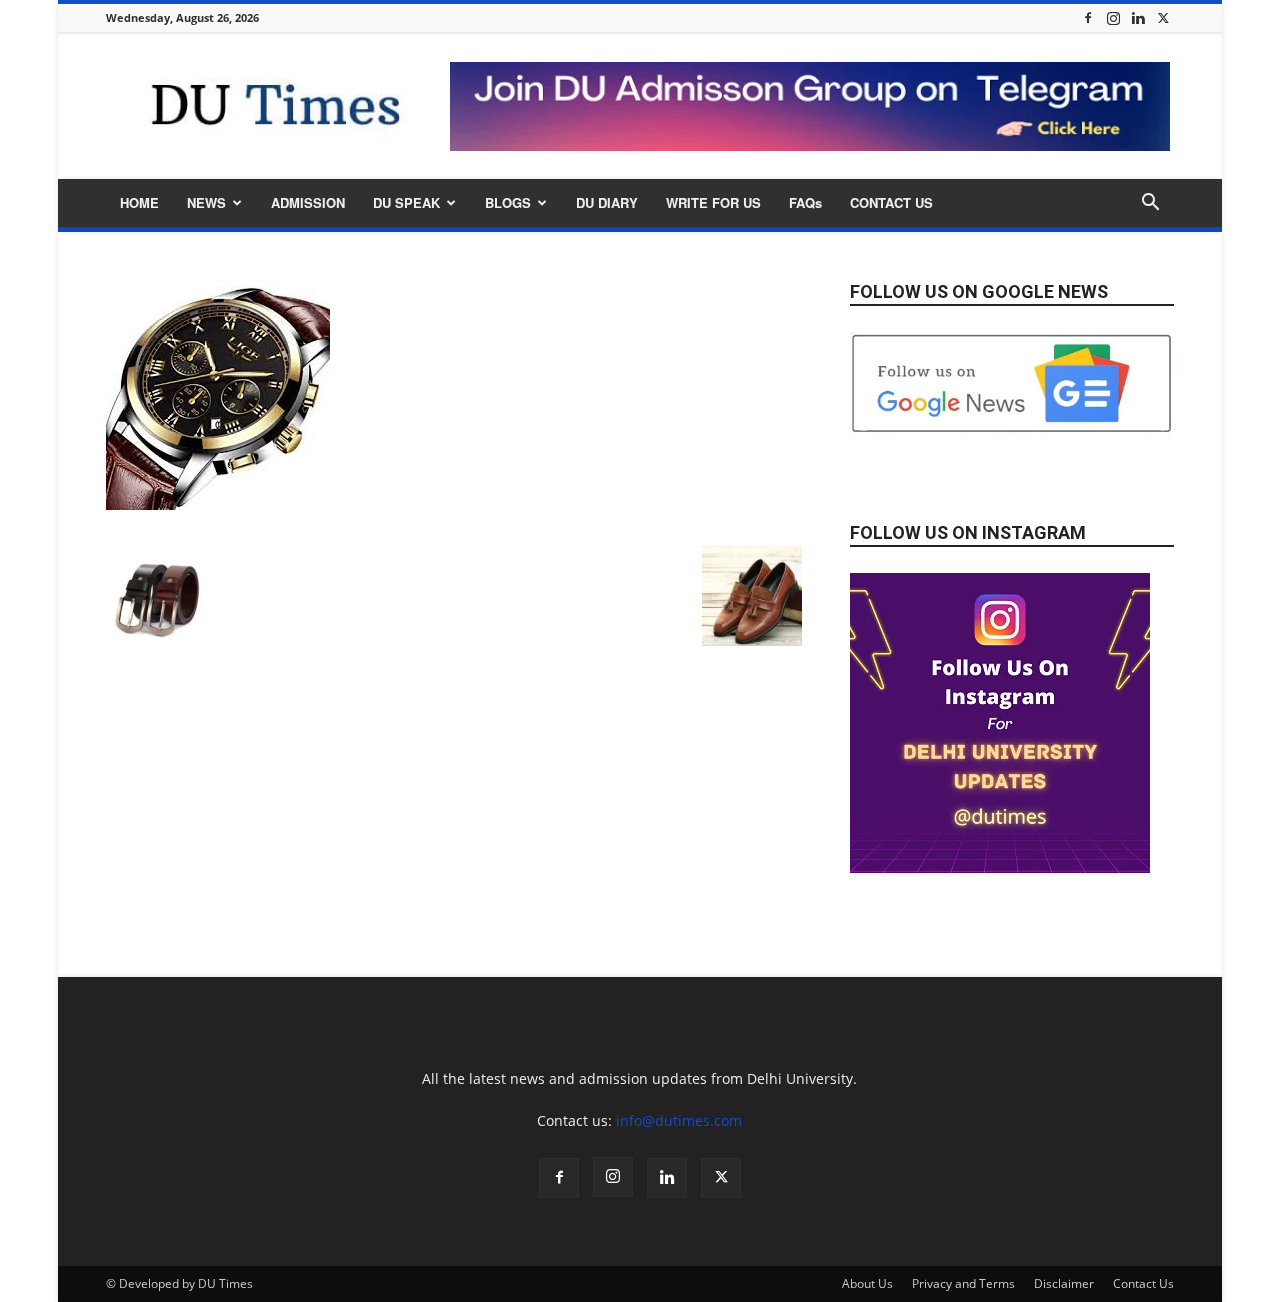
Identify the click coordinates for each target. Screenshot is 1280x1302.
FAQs (805, 202)
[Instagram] (1113, 17)
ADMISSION (308, 202)
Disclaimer (1064, 1283)
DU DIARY (607, 202)
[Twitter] (1163, 17)
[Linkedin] (1138, 17)
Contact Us (1143, 1283)
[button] (1150, 204)
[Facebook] (1088, 17)
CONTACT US (891, 202)
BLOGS (508, 202)
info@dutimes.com (679, 1120)
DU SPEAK (406, 202)
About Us (867, 1283)
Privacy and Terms (963, 1283)
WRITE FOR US (713, 202)
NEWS (206, 202)
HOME (139, 202)
